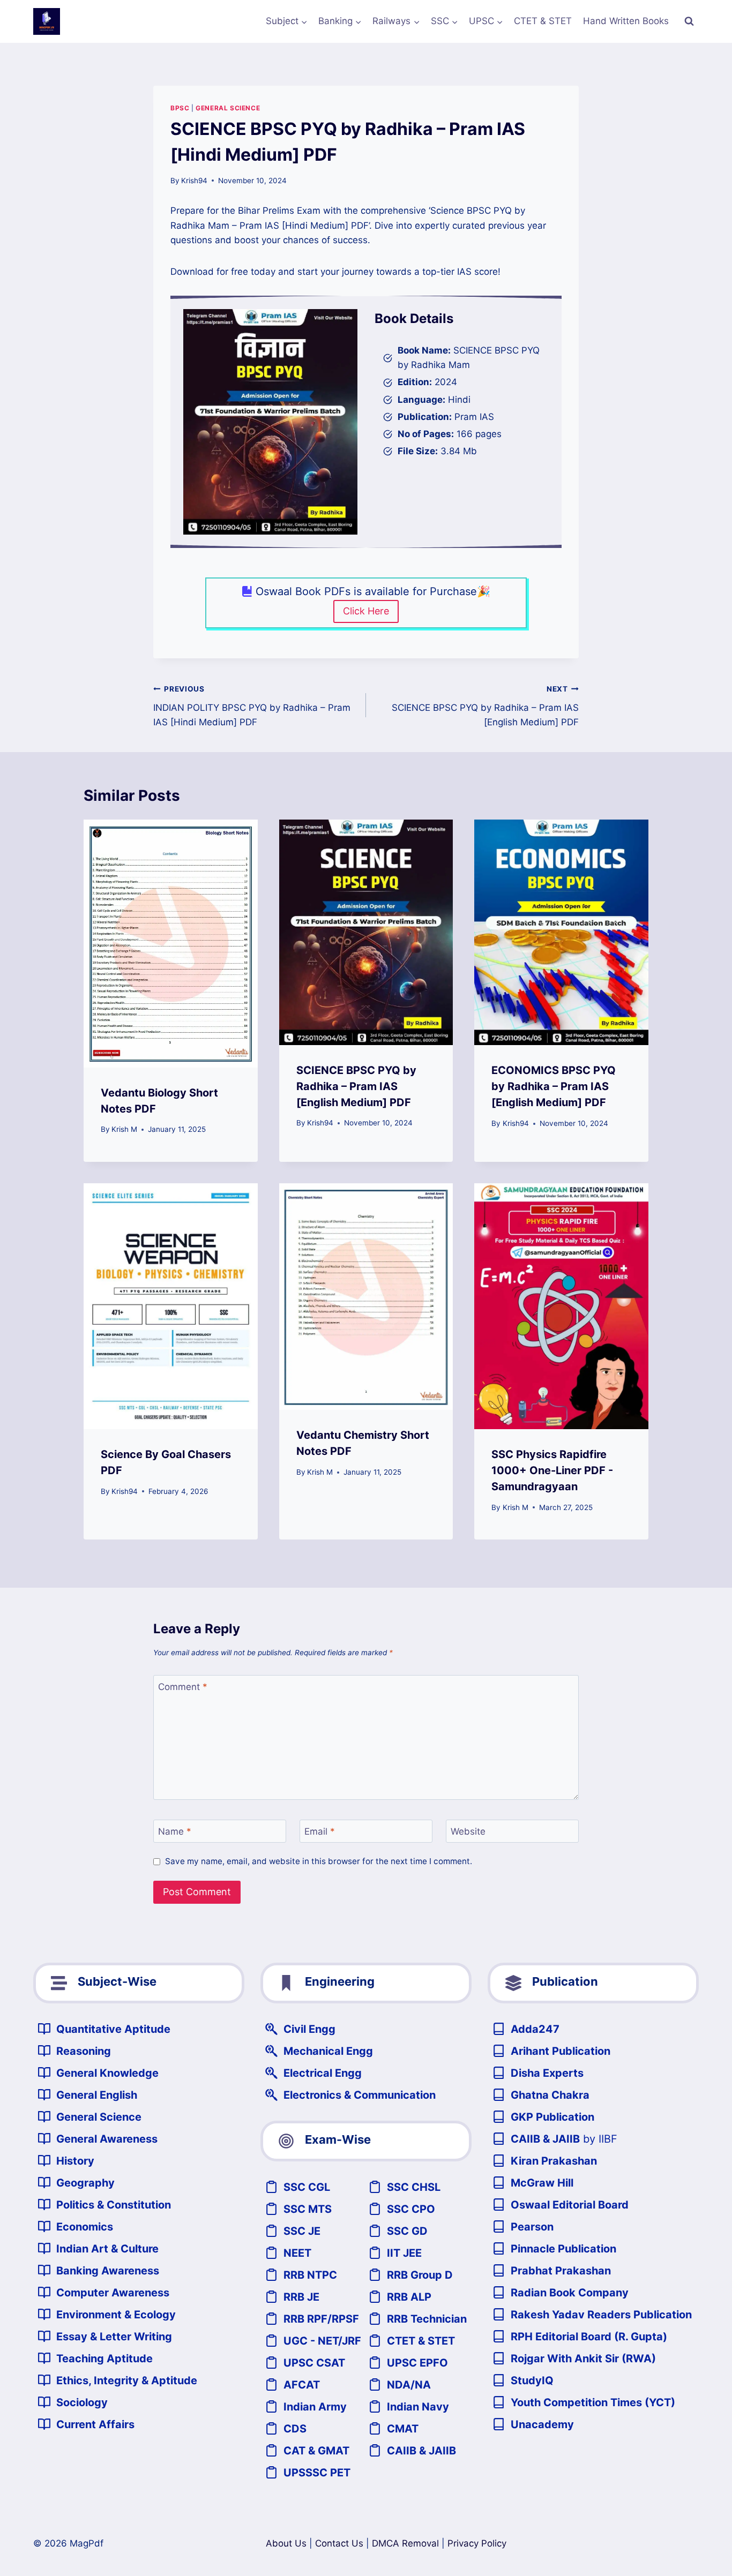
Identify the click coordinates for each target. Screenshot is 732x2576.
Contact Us (339, 2543)
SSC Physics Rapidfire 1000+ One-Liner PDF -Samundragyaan (552, 1470)
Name (175, 1831)
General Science (228, 108)
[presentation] (171, 944)
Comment (183, 1687)
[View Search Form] (689, 21)
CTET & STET (543, 21)
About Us (286, 2543)
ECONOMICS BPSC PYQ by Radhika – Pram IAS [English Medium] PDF (554, 1086)
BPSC (180, 108)
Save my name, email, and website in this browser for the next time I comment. (319, 1861)
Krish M (124, 1129)
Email (320, 1831)
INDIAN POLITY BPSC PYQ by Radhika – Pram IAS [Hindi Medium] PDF (252, 706)
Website (468, 1831)
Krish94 (194, 181)
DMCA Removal (405, 2543)
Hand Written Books (626, 21)
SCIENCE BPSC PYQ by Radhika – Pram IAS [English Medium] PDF (485, 706)
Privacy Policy (477, 2543)
